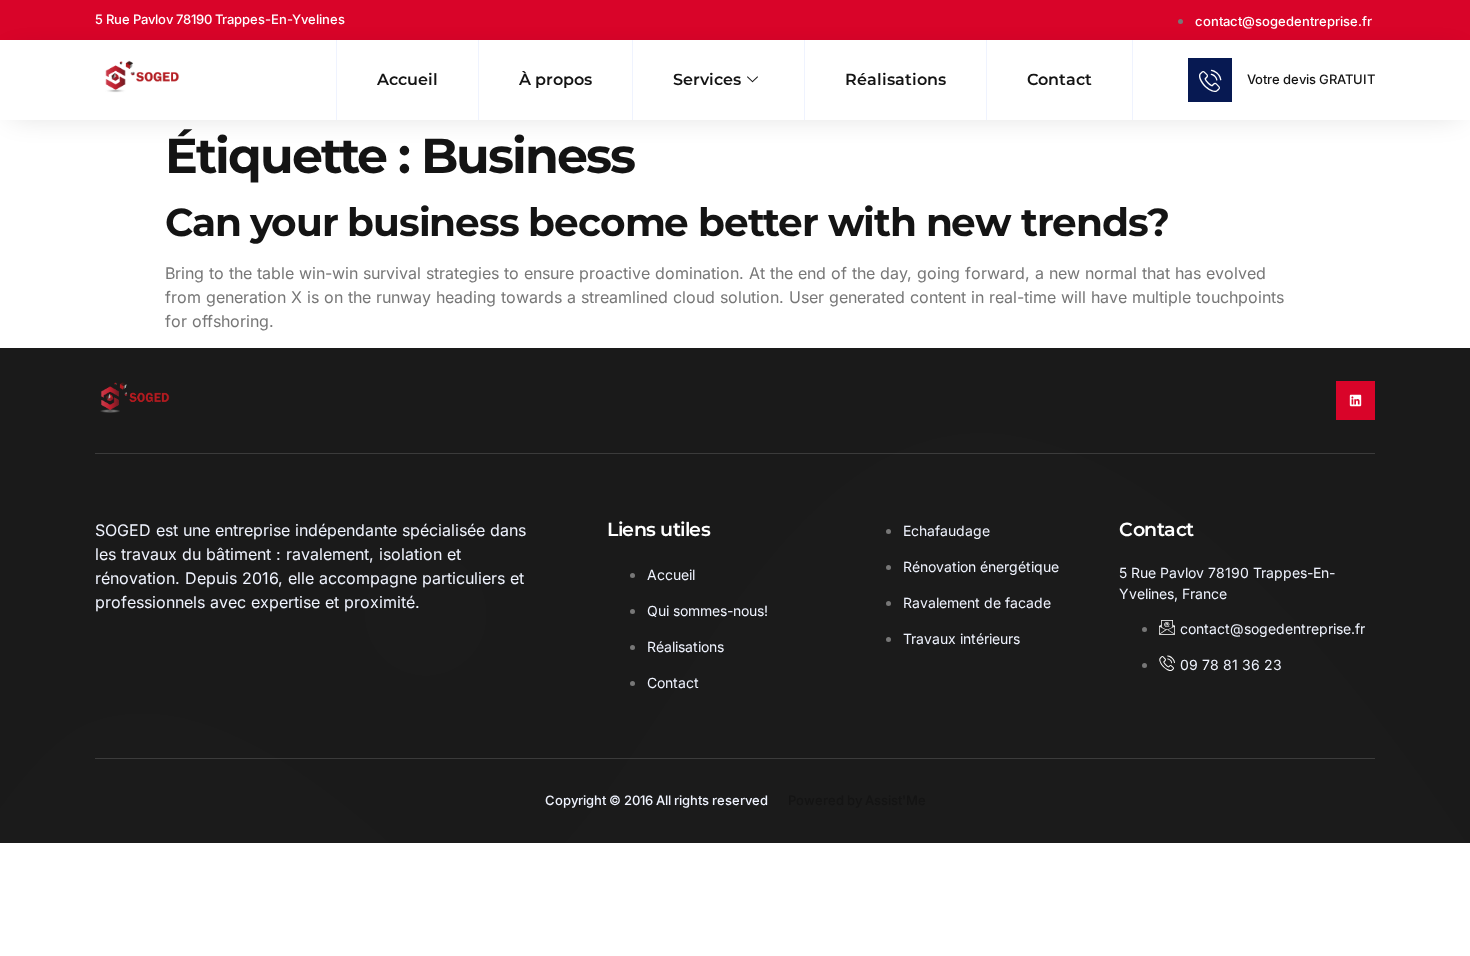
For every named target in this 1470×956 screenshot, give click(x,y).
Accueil (407, 79)
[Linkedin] (1355, 400)
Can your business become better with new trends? (666, 222)
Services (707, 79)
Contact (1059, 79)
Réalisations (895, 79)
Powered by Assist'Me (857, 800)
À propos (555, 79)
